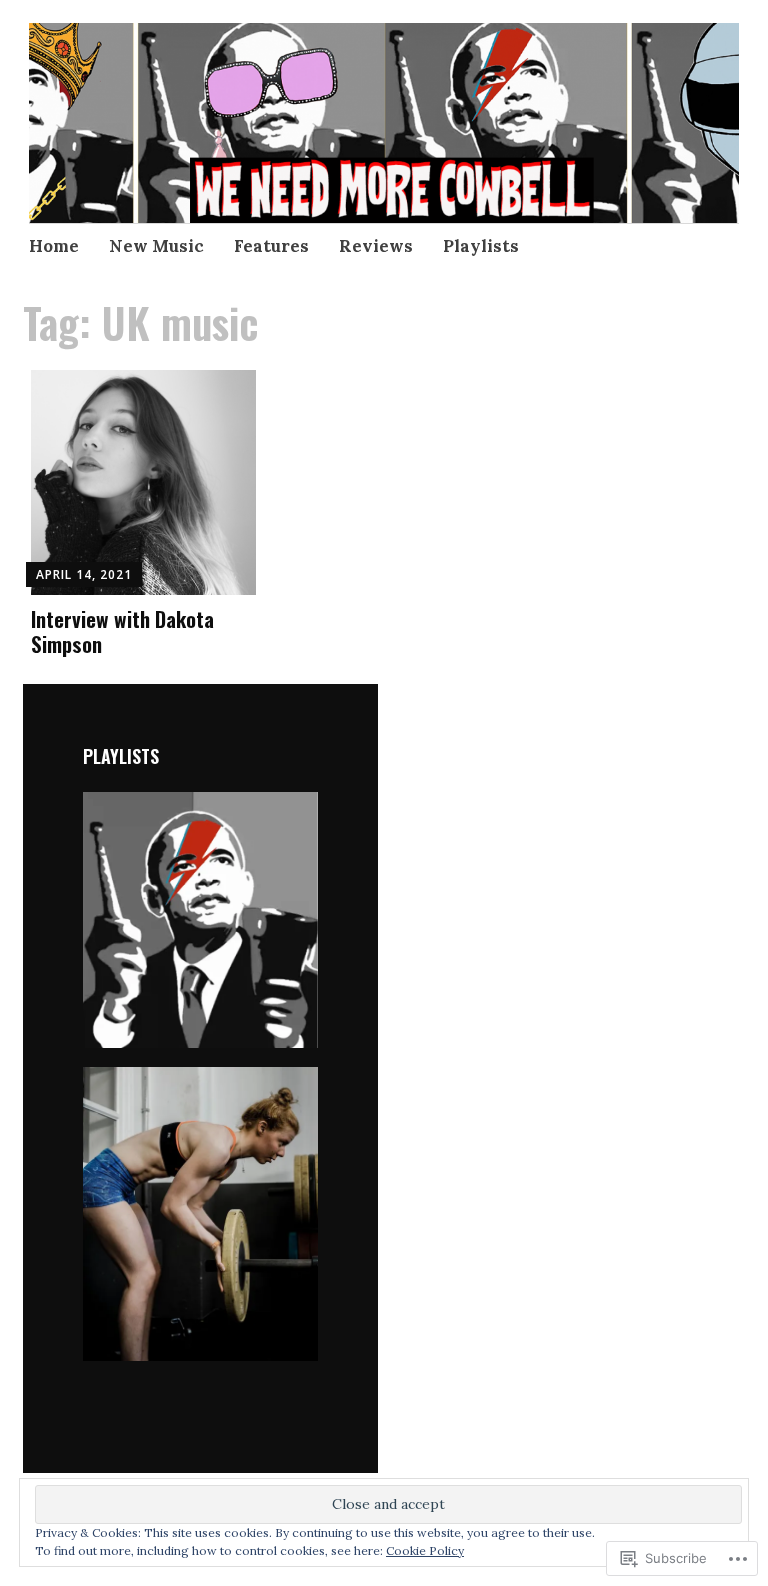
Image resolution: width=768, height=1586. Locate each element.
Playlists (481, 246)
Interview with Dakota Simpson (122, 631)
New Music (156, 246)
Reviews (376, 246)
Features (271, 246)
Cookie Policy (425, 1550)
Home (54, 246)
